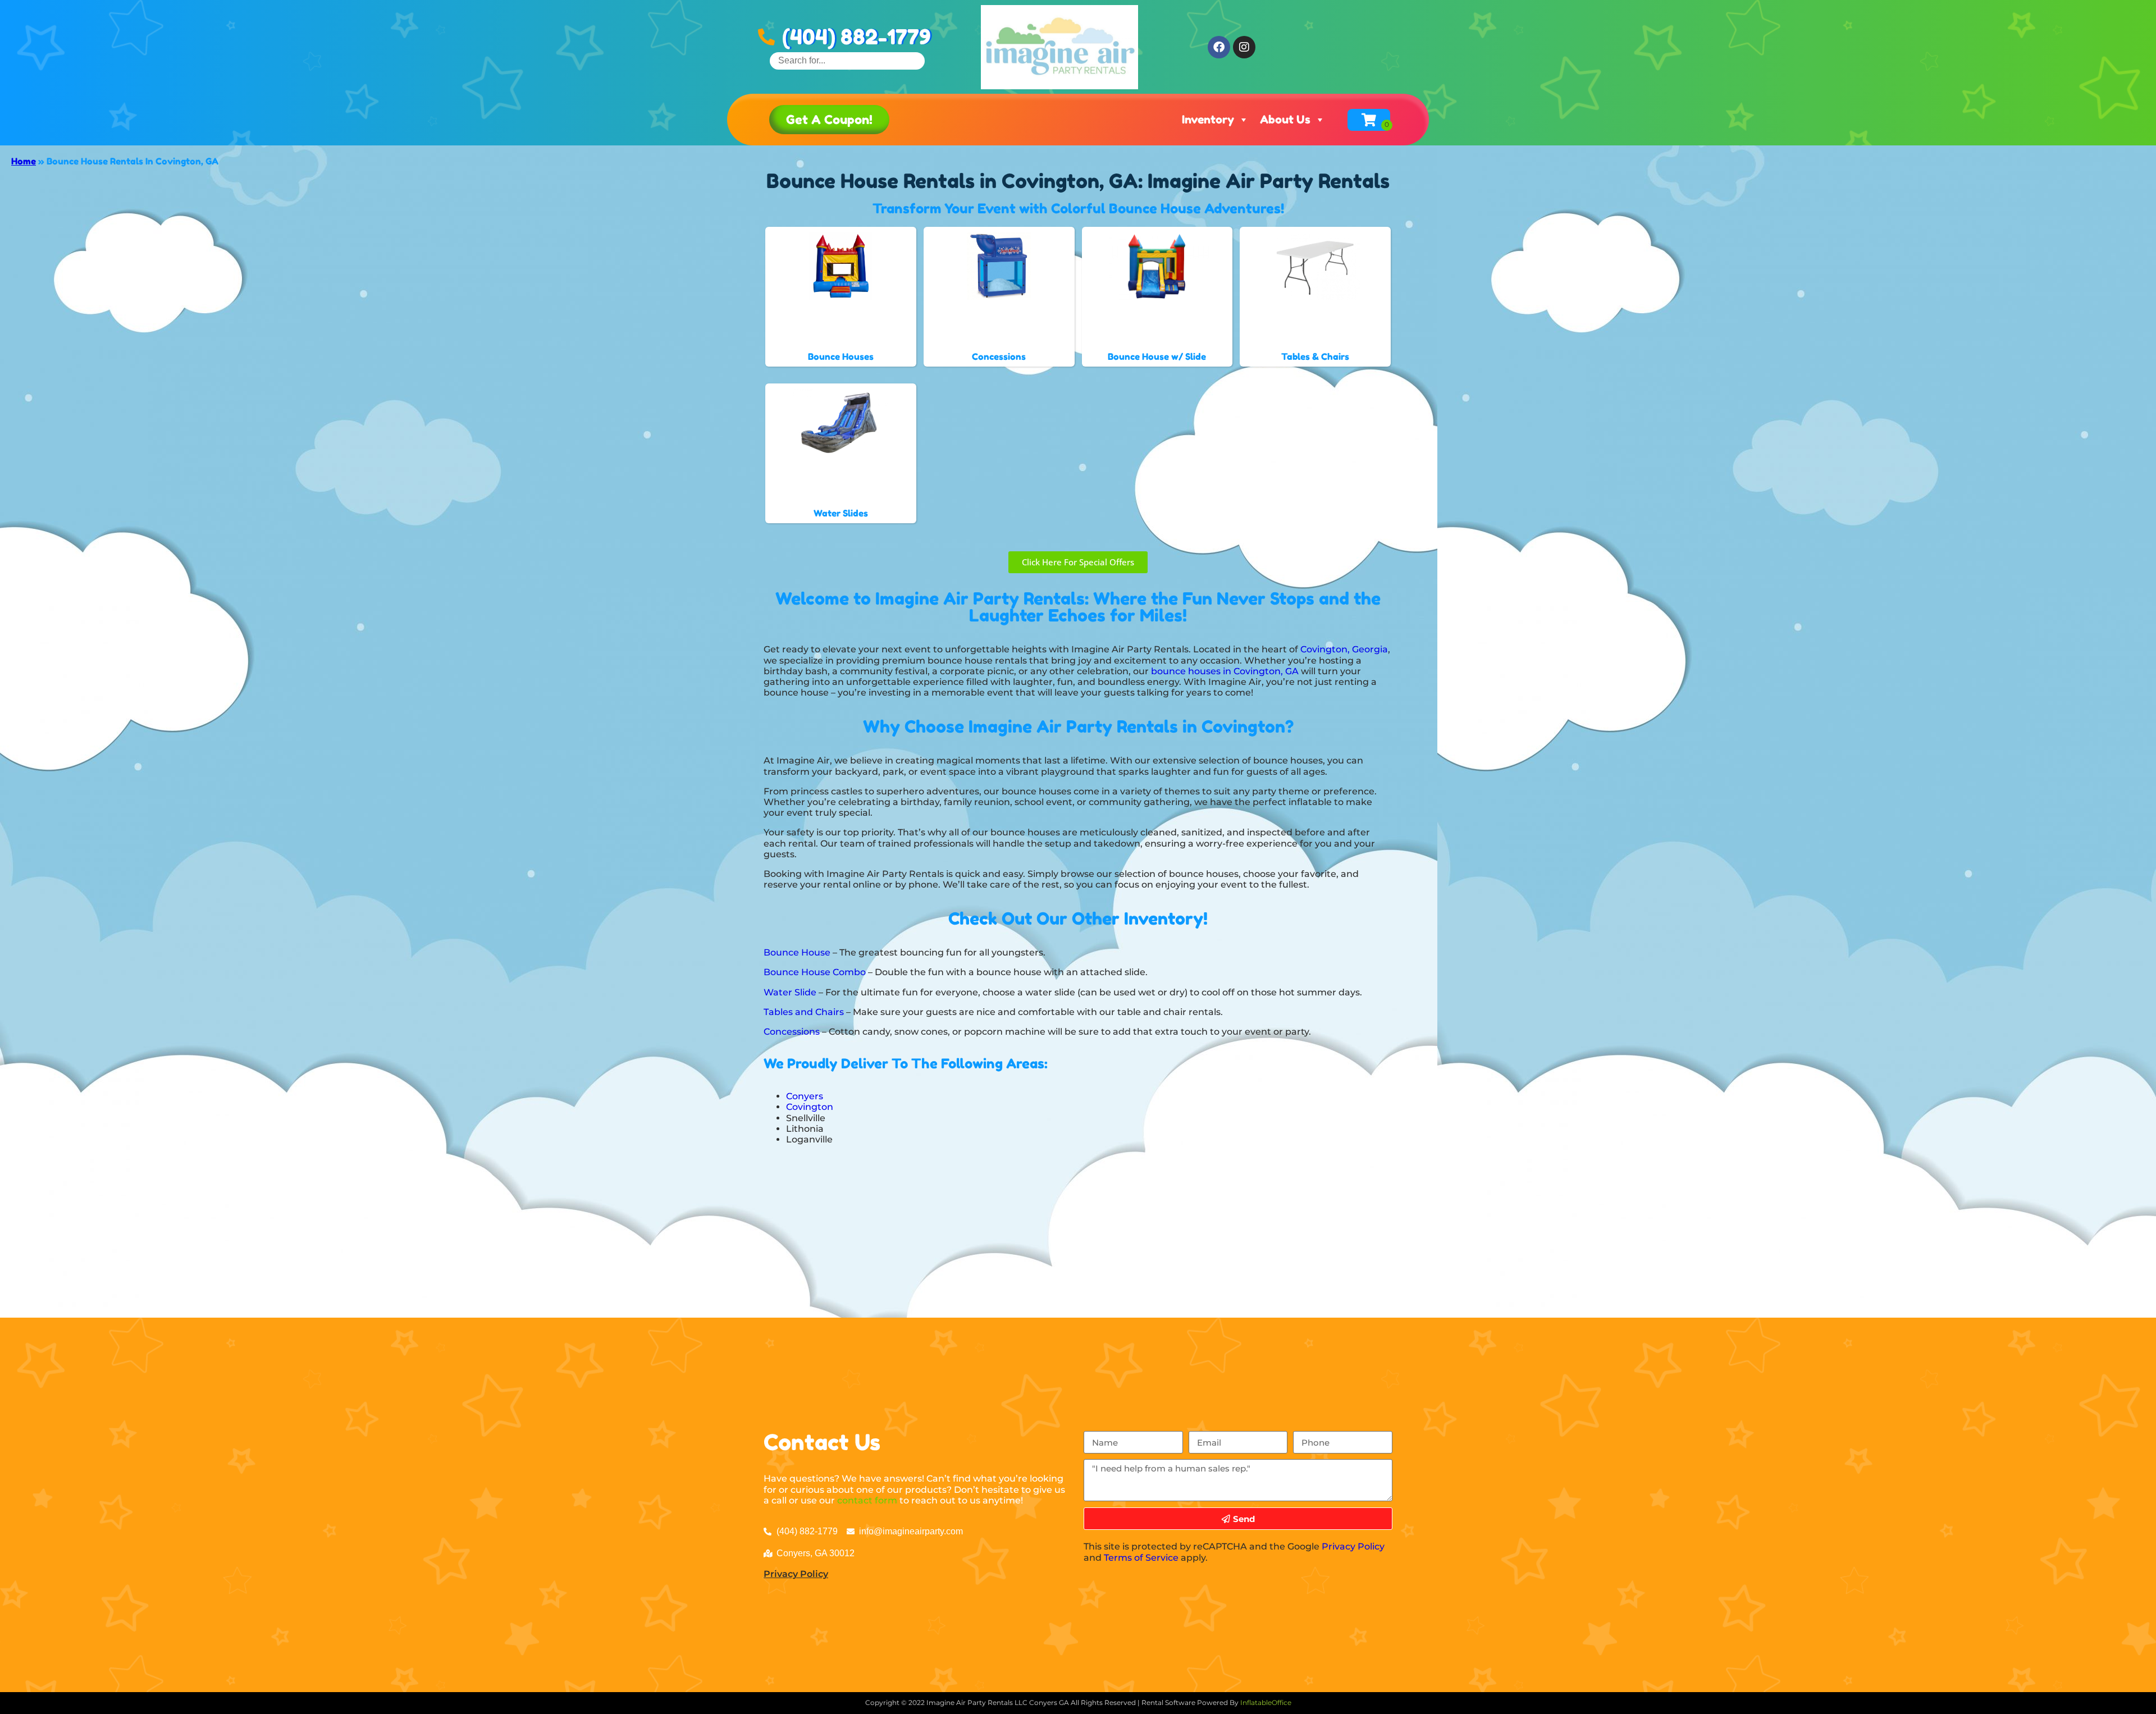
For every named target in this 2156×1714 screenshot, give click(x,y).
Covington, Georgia (1344, 649)
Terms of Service (1141, 1558)
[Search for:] (847, 60)
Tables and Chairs (804, 1012)
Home (24, 161)
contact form (867, 1500)
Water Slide (790, 992)
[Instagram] (1244, 47)
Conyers (805, 1096)
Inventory (1208, 120)
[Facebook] (1219, 47)
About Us (1285, 120)
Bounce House (797, 952)
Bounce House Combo (815, 972)
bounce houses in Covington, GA (1225, 671)
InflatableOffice (1266, 1702)
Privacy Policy (796, 1574)
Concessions (792, 1032)
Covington (810, 1107)
